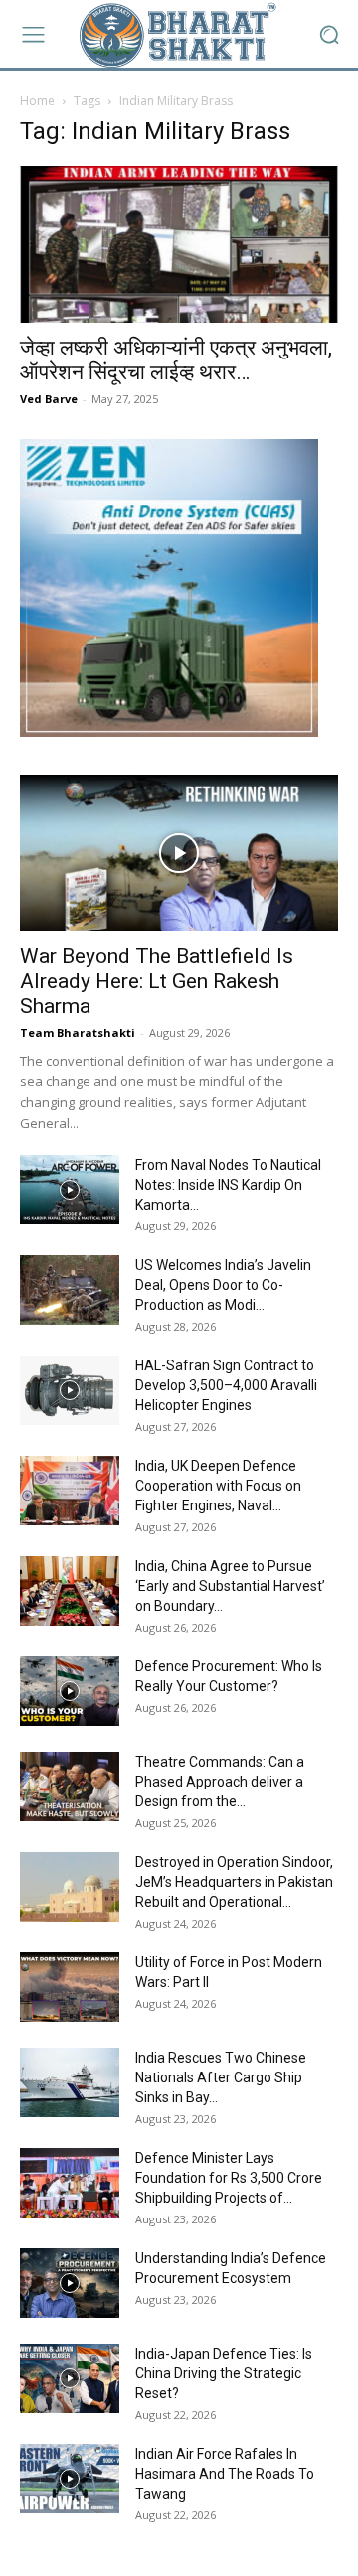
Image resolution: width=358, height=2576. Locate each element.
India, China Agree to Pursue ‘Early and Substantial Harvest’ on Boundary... (230, 1586)
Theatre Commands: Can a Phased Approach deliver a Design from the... (220, 1782)
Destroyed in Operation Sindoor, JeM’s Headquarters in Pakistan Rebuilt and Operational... (234, 1882)
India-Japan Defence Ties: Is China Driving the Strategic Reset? (224, 2373)
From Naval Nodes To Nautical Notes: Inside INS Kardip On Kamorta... (228, 1185)
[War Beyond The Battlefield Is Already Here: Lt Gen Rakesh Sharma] (179, 853)
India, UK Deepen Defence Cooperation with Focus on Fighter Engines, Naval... (218, 1486)
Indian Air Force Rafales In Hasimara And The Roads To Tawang (225, 2474)
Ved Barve (49, 399)
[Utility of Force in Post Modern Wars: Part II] (70, 1987)
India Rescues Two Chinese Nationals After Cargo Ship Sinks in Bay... (221, 2077)
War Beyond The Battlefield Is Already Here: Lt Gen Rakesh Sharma (157, 981)
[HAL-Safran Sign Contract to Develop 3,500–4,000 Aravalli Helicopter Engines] (70, 1390)
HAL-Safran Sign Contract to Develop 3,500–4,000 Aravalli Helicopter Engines (226, 1385)
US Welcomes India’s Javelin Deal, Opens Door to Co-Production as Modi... (223, 1285)
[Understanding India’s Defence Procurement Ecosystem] (70, 2283)
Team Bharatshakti (78, 1032)
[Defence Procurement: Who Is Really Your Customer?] (70, 1691)
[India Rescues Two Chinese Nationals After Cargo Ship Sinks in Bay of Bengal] (70, 2082)
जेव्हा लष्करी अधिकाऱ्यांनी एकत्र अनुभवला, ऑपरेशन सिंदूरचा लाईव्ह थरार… (176, 360)
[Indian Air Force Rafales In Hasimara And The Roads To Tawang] (70, 2479)
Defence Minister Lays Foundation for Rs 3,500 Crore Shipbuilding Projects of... (229, 2178)
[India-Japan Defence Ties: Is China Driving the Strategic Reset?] (70, 2378)
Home (37, 101)
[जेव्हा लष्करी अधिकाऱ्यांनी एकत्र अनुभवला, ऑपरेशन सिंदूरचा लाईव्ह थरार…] (179, 244)
